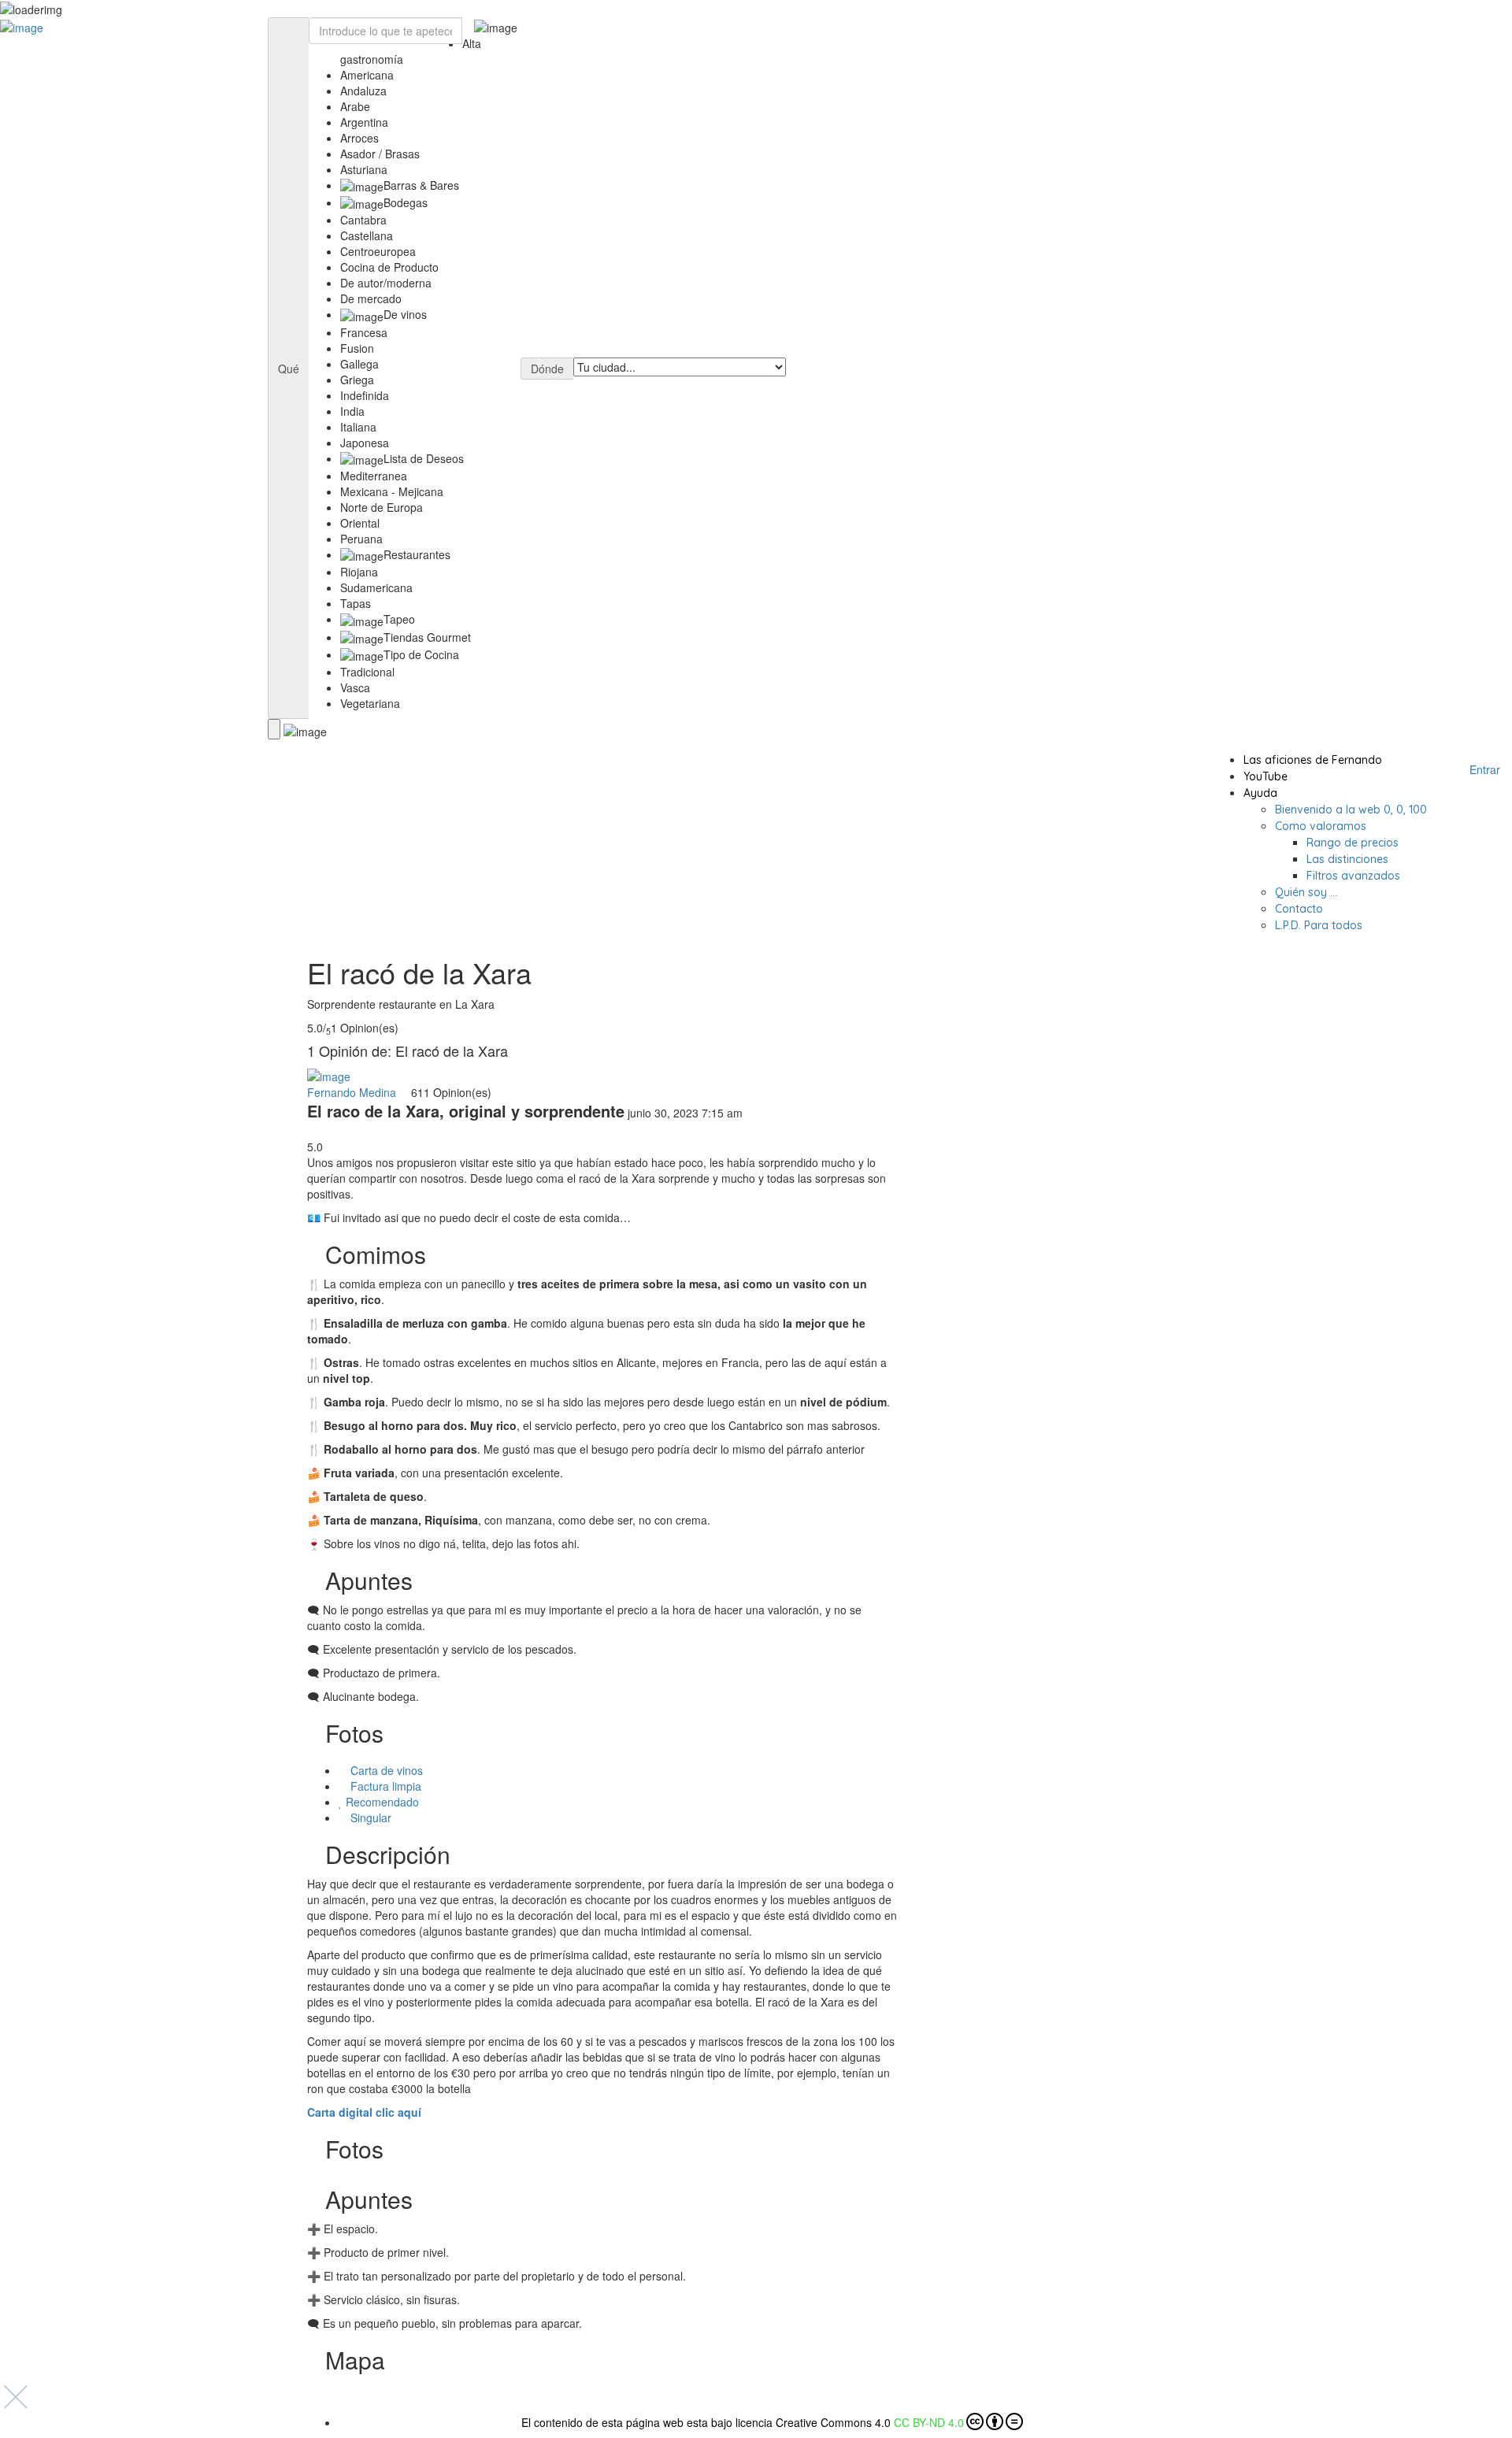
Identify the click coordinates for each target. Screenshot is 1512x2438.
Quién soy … (1306, 892)
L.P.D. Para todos (1319, 925)
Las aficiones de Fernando (1313, 760)
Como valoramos (1321, 826)
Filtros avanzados (1353, 876)
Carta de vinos (387, 1770)
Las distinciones (1347, 859)
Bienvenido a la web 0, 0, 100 (1351, 810)
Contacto (1299, 909)
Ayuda (1260, 793)
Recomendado (382, 1802)
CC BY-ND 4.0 (929, 2422)
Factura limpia (386, 1786)
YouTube (1266, 776)
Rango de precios (1353, 843)
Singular (371, 1817)
